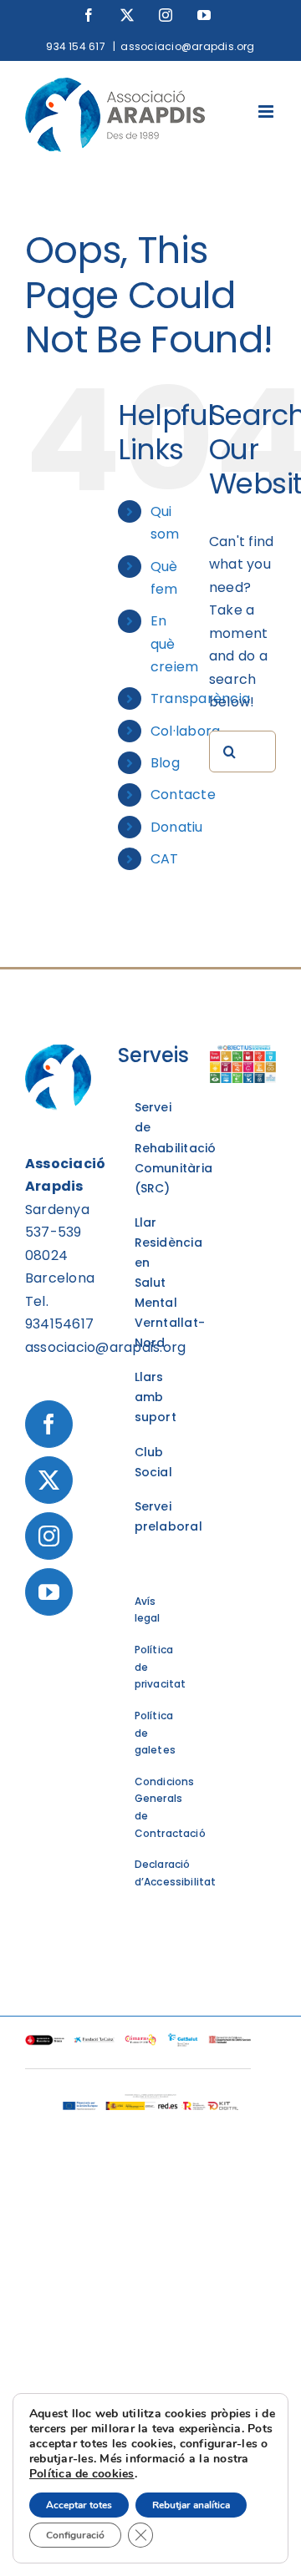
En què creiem (174, 643)
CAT (165, 859)
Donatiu (177, 827)
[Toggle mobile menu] (267, 111)
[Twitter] (49, 1480)
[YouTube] (49, 1592)
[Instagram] (49, 1536)
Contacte (183, 795)
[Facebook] (49, 1424)
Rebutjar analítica (191, 2505)
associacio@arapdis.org (187, 46)
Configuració (75, 2535)
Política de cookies (82, 2474)
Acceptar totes (79, 2505)
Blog (165, 763)
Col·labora (185, 731)
